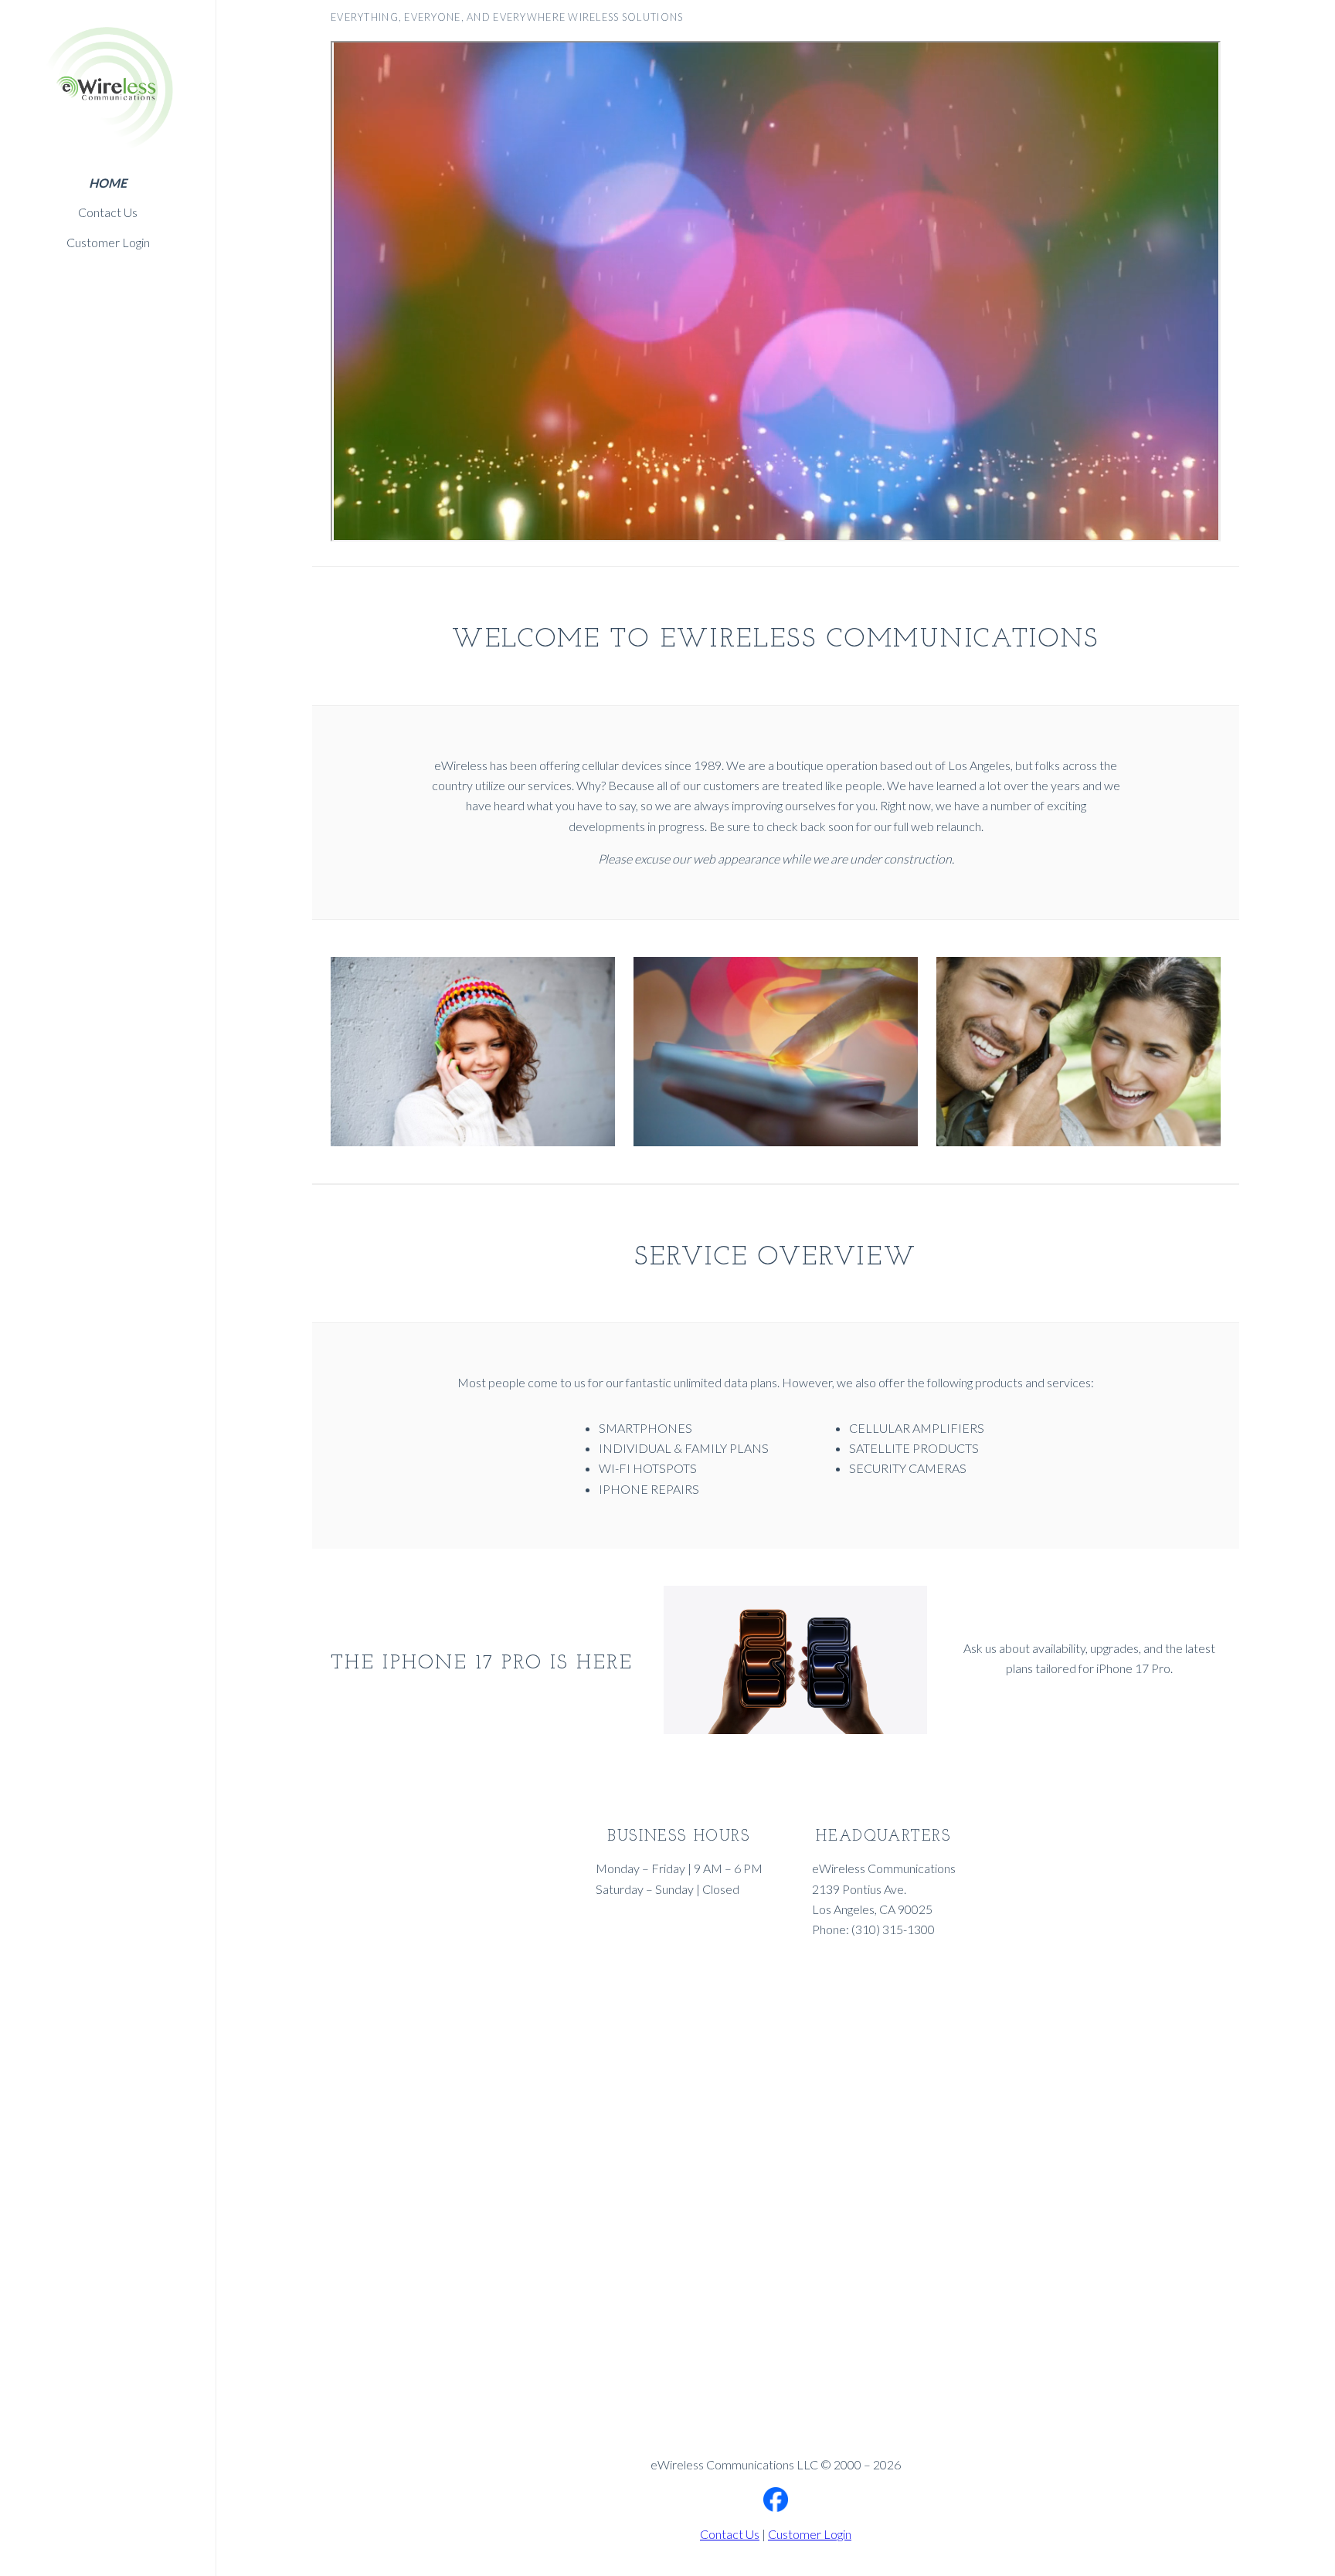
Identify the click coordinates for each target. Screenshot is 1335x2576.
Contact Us (108, 212)
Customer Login (108, 242)
